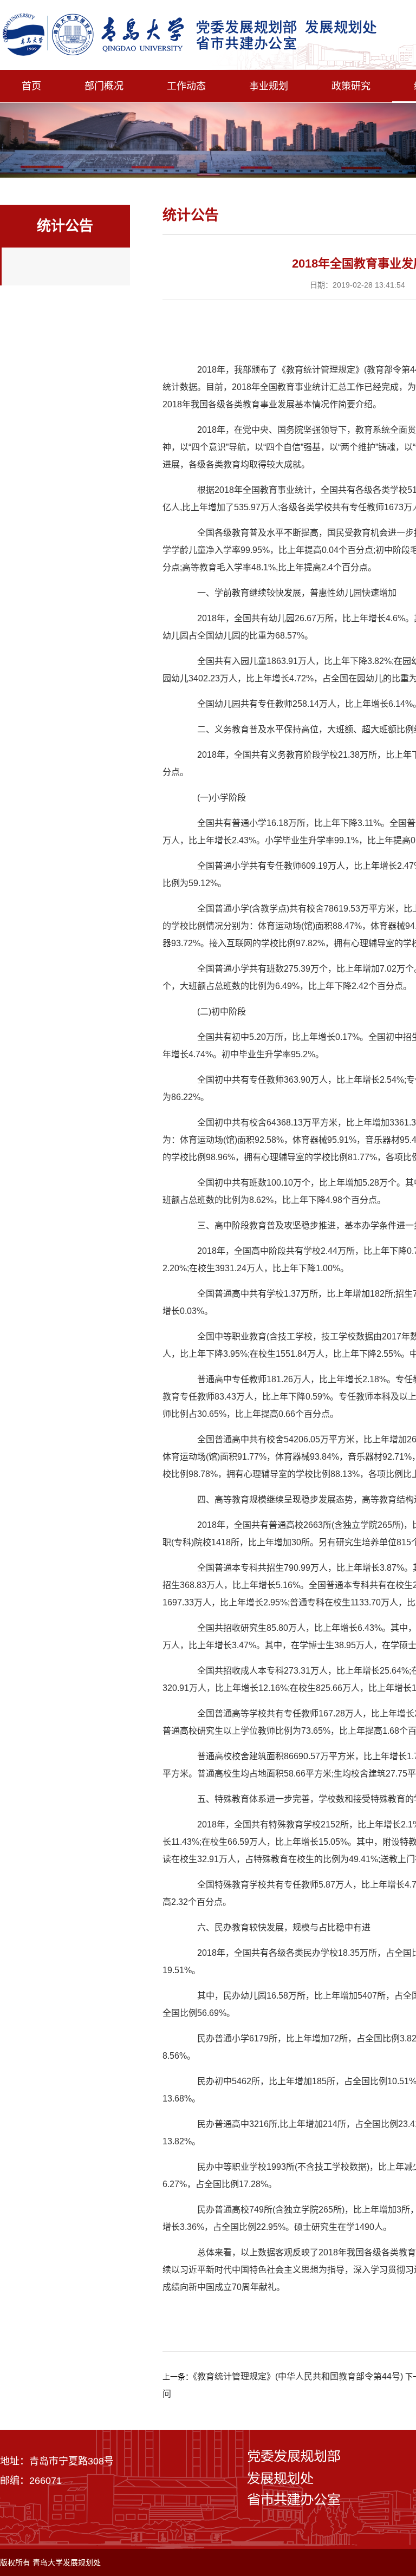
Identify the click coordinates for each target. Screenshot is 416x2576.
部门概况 (104, 86)
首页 (31, 86)
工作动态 (186, 86)
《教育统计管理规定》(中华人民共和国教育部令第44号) (298, 2376)
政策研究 (351, 86)
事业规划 (269, 86)
